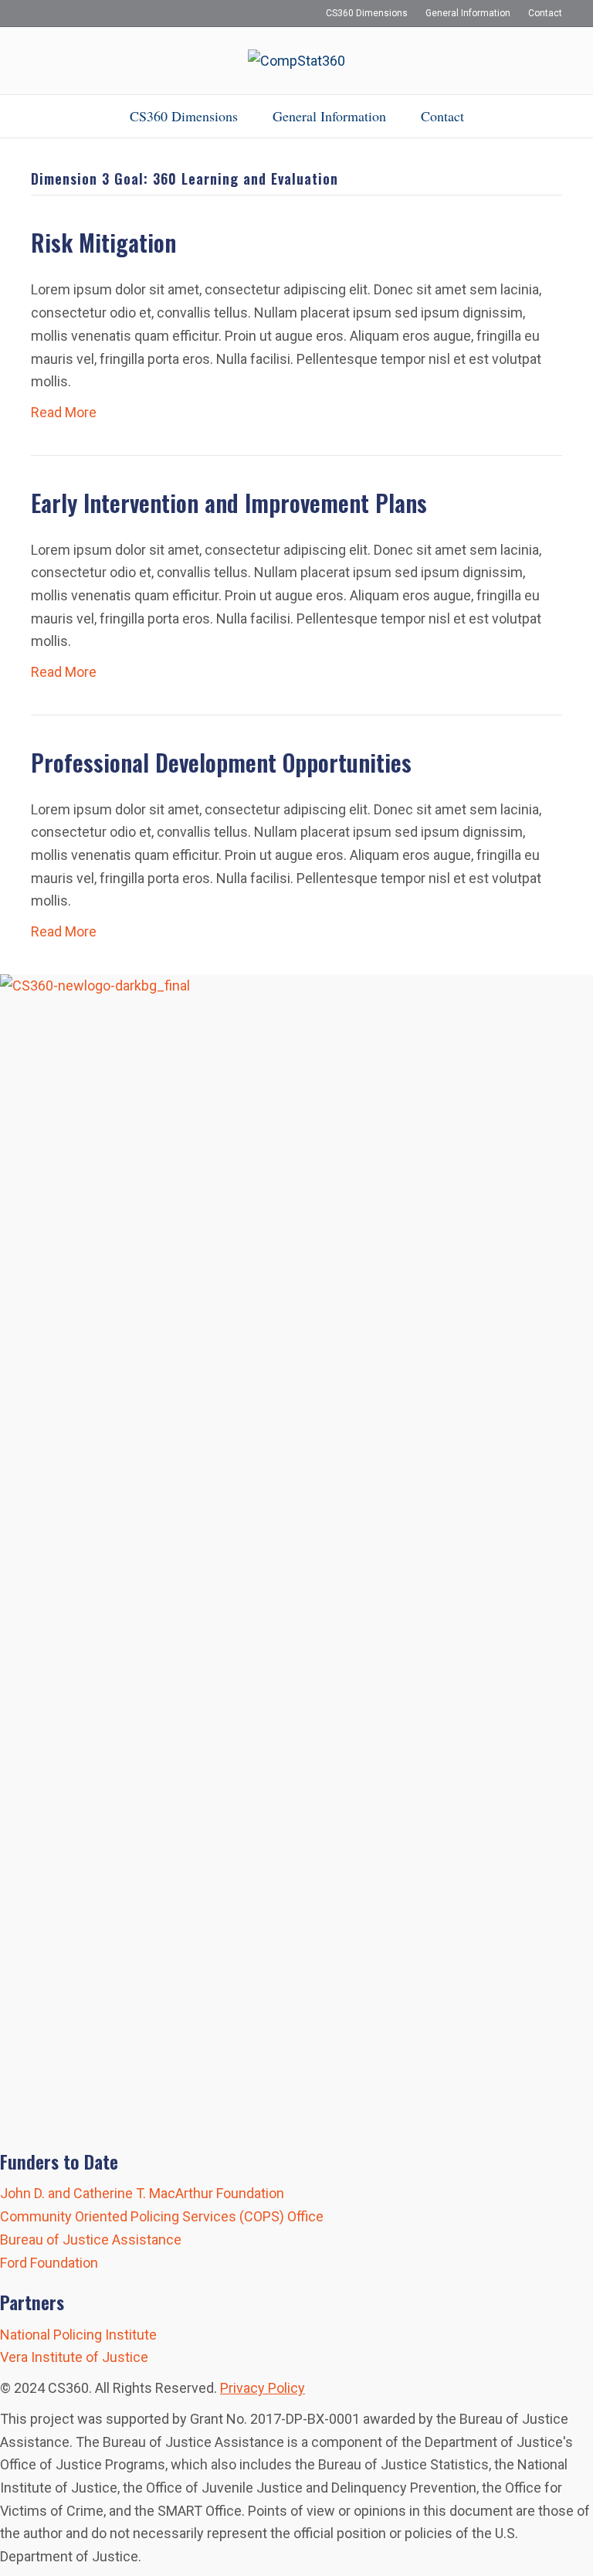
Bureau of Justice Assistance (91, 2240)
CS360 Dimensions (367, 13)
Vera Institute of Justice (74, 2357)
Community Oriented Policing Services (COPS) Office (162, 2216)
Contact (545, 13)
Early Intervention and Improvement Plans (229, 503)
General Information (468, 13)
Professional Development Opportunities (221, 762)
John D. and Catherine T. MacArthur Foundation (142, 2193)
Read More (64, 412)
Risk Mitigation (103, 242)
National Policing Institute (78, 2335)
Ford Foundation (49, 2263)
